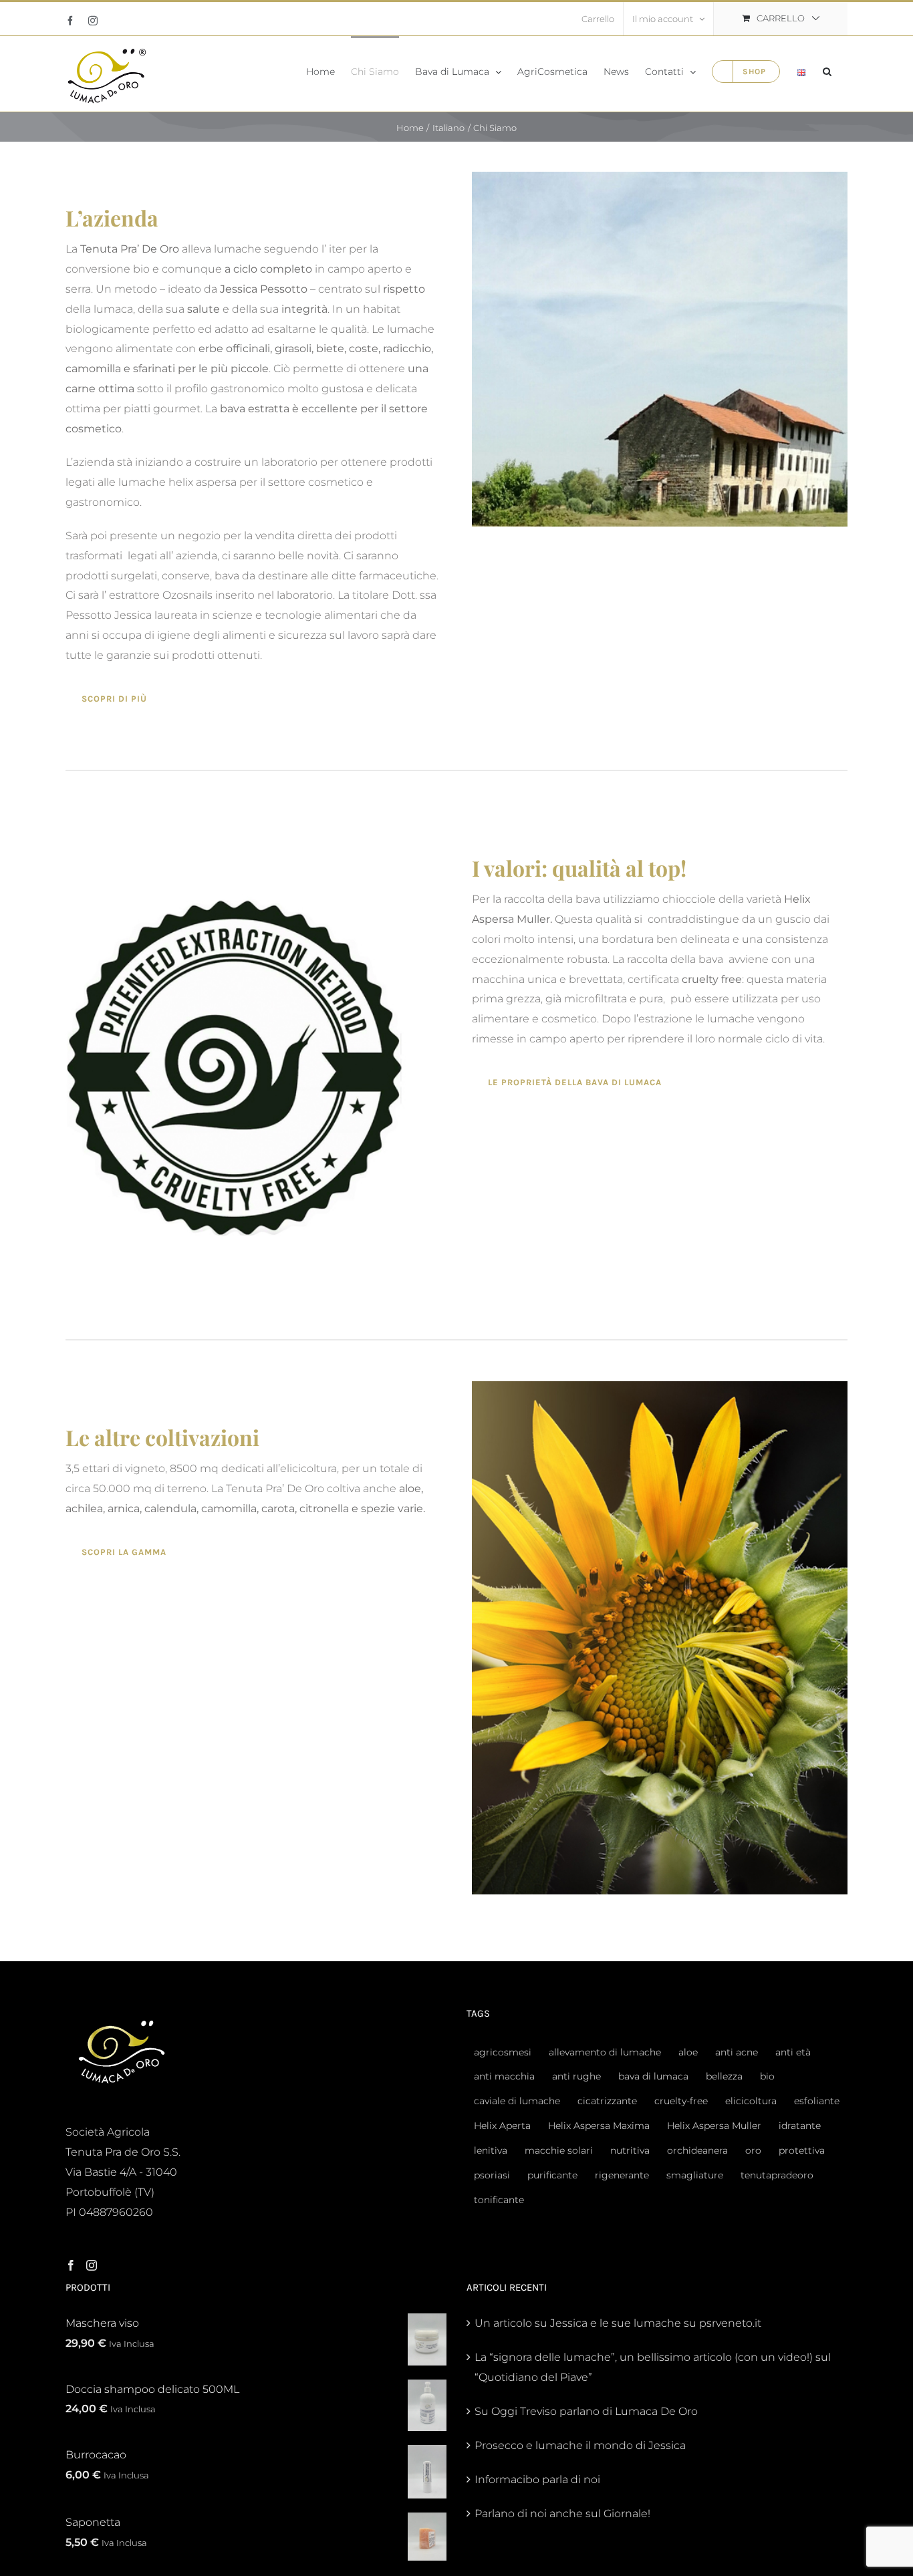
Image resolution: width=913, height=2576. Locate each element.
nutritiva (630, 2150)
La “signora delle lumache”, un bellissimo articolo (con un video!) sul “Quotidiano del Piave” (653, 2367)
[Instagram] (92, 2265)
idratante (800, 2126)
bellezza (724, 2076)
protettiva (802, 2150)
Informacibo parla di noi (537, 2479)
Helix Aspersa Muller (714, 2126)
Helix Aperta (502, 2126)
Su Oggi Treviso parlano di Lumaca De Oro (586, 2411)
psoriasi (492, 2175)
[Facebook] (71, 2265)
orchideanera (697, 2150)
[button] (827, 70)
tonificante (499, 2200)
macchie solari (559, 2150)
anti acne (737, 2052)
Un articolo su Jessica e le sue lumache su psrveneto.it (618, 2323)
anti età (793, 2052)
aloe (688, 2052)
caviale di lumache (517, 2101)
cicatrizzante (607, 2101)
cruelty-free (681, 2101)
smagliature (695, 2175)
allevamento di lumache (605, 2052)
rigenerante (622, 2175)
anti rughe (576, 2076)
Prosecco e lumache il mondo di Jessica (580, 2445)
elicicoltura (751, 2101)
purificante (552, 2175)
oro (753, 2150)
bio (767, 2076)
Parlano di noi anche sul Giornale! (562, 2514)
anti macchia (504, 2076)
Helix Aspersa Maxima (599, 2126)
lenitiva (491, 2150)
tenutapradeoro (777, 2175)
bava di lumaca (653, 2076)
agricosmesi (503, 2052)
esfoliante (817, 2101)
